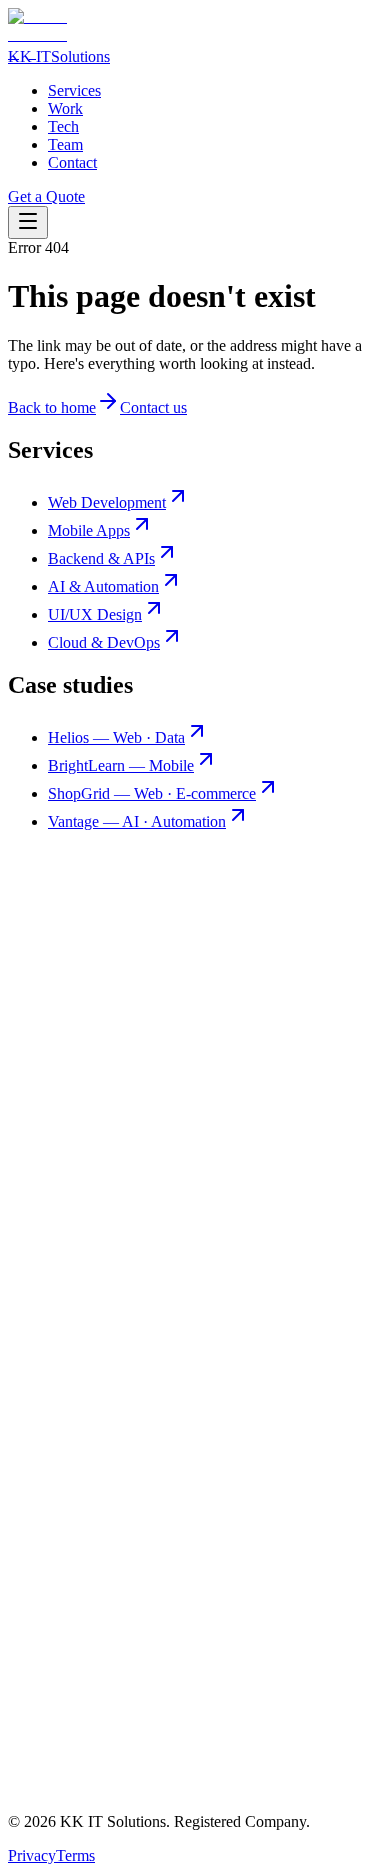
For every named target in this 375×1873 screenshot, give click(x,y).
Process (72, 1640)
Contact (72, 162)
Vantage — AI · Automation (137, 821)
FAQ (64, 1658)
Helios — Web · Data (116, 737)
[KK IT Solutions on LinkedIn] (187, 1360)
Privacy (32, 1855)
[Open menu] (28, 222)
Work (65, 108)
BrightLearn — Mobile (121, 765)
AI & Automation (103, 586)
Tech (63, 126)
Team (65, 144)
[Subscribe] (301, 1796)
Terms (75, 1855)
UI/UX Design (95, 614)
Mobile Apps (89, 530)
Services (74, 90)
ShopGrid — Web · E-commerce (152, 793)
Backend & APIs (101, 558)
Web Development (107, 502)
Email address (52, 1801)
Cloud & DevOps (104, 642)
